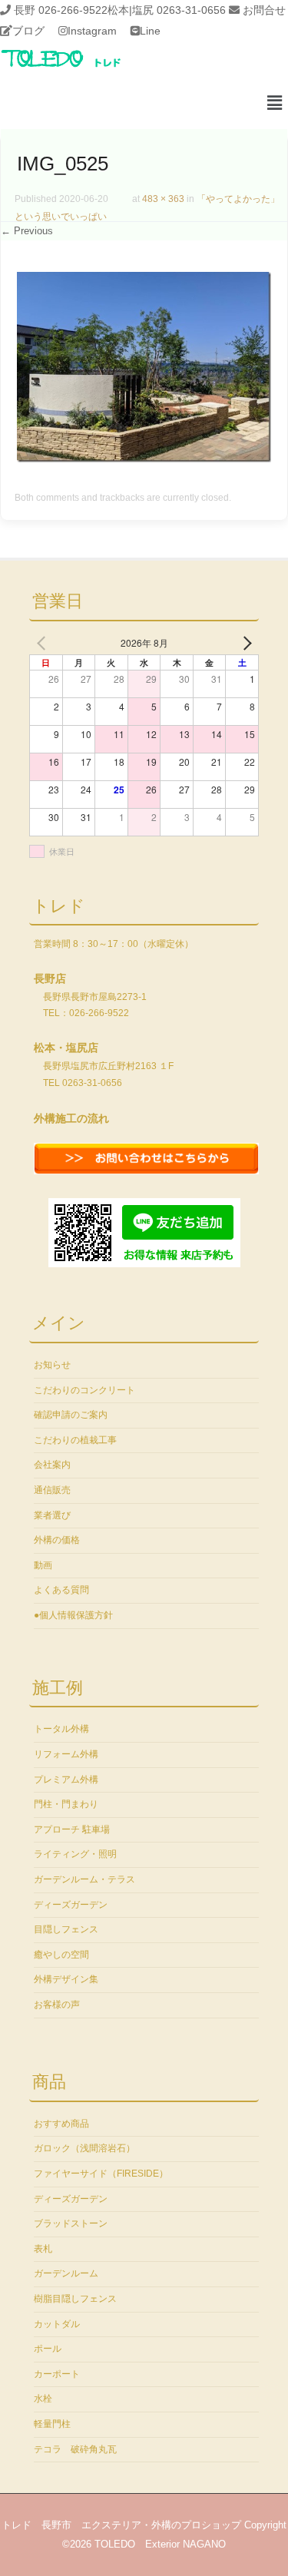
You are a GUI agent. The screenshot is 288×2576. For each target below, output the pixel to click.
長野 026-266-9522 (61, 10)
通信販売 (52, 1490)
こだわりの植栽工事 (75, 1440)
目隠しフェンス (66, 1929)
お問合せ (264, 10)
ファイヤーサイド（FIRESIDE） (101, 2174)
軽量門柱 (52, 2424)
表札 (43, 2249)
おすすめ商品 (61, 2124)
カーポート (57, 2374)
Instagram (92, 31)
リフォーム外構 (66, 1754)
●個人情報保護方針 (73, 1615)
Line (150, 31)
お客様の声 (57, 2005)
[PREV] (44, 643)
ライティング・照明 (75, 1854)
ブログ (28, 31)
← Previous (27, 231)
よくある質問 (61, 1590)
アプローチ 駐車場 (72, 1829)
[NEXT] (244, 643)
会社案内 (52, 1465)
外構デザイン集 (66, 1979)
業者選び (52, 1515)
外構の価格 (57, 1540)
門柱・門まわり (66, 1804)
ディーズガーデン (71, 1905)
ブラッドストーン (71, 2223)
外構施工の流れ (71, 1118)
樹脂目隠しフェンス (75, 2299)
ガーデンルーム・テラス (84, 1879)
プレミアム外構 (66, 1780)
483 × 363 (163, 199)
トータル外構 (61, 1729)
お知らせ (52, 1365)
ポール (48, 2349)
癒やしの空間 (61, 1955)
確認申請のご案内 (71, 1415)
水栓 (43, 2399)
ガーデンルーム (66, 2273)
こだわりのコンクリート (84, 1390)
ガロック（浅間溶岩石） (84, 2148)
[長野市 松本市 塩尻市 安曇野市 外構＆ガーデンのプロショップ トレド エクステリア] (81, 68)
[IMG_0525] (144, 459)
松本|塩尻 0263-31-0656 (167, 10)
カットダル (57, 2324)
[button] (275, 104)
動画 (43, 1565)
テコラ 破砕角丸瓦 (75, 2449)
